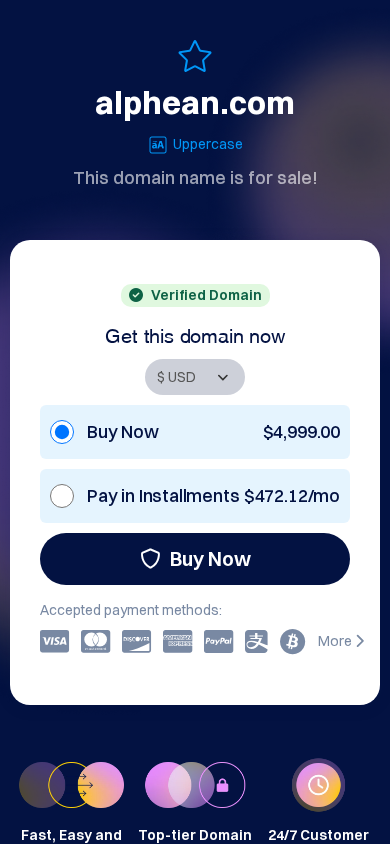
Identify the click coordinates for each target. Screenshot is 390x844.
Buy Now (210, 558)
